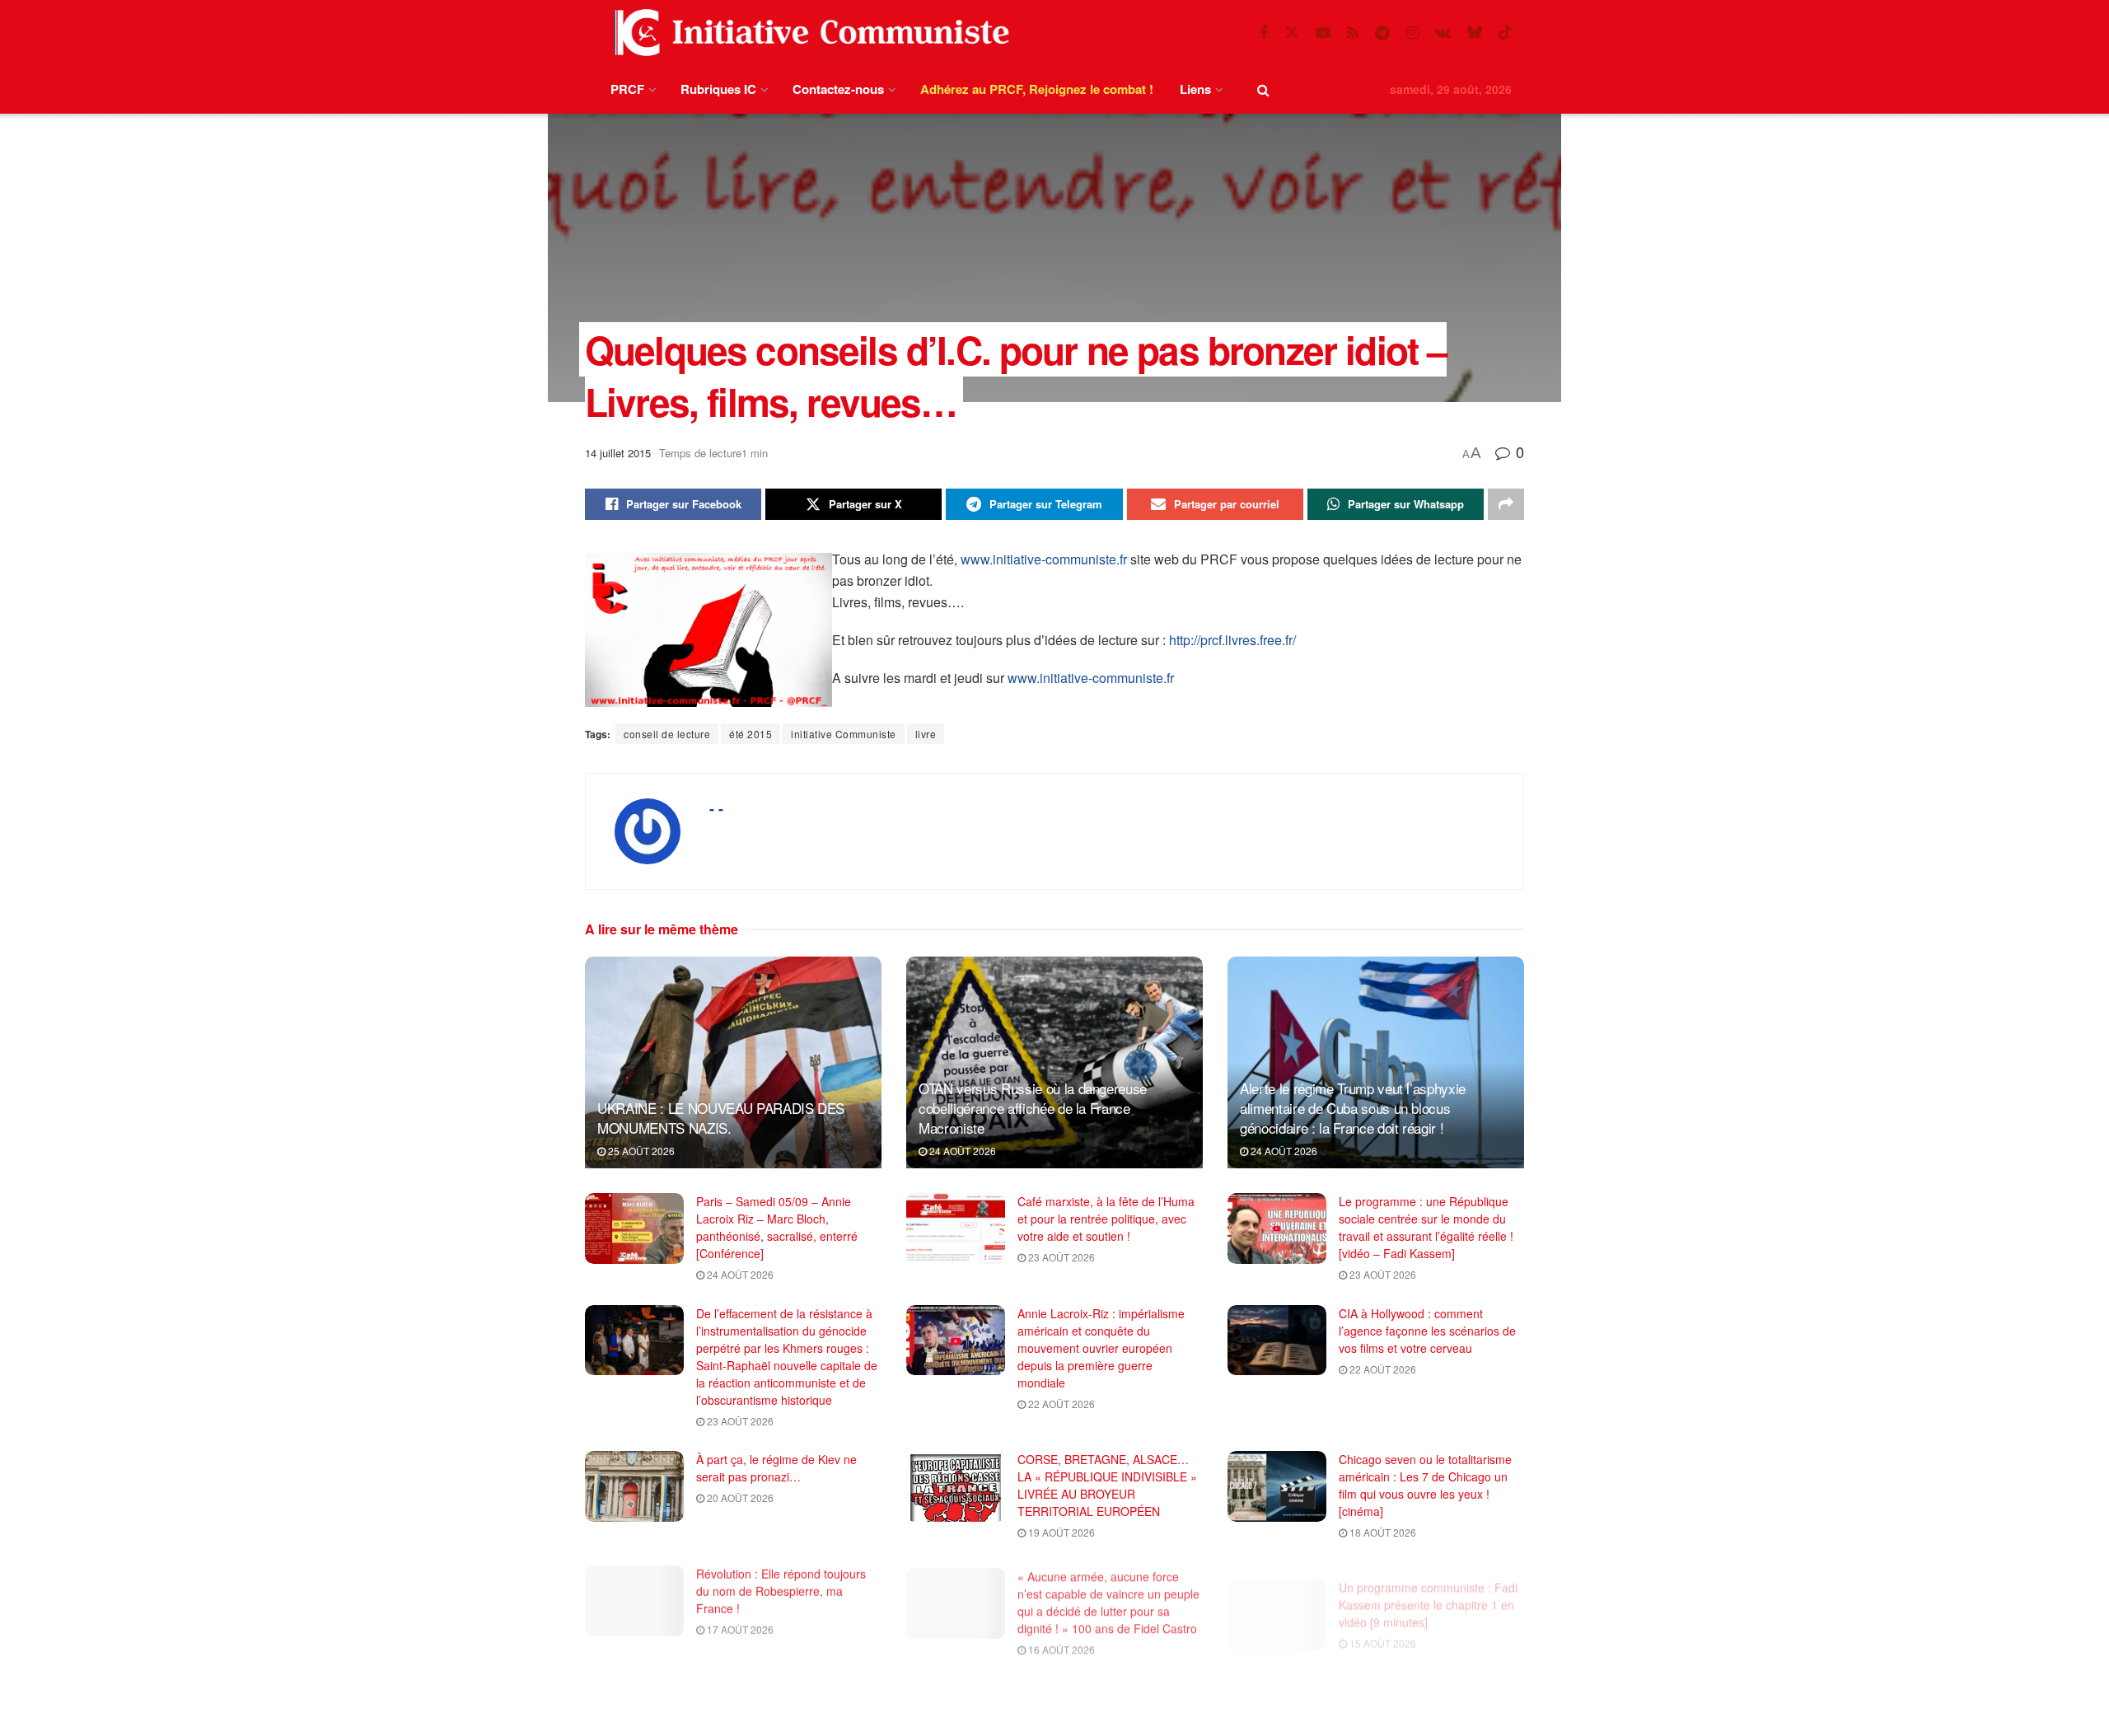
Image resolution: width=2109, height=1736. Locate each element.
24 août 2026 (961, 1151)
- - (716, 808)
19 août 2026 (1060, 1532)
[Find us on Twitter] (1292, 33)
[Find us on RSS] (1353, 33)
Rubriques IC (718, 89)
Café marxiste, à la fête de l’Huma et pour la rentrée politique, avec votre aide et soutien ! (1106, 1219)
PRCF (627, 89)
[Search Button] (1263, 89)
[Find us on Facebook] (1264, 33)
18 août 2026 (1382, 1532)
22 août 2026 (1060, 1404)
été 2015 (751, 734)
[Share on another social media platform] (1506, 504)
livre (926, 734)
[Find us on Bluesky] (1475, 33)
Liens (1195, 89)
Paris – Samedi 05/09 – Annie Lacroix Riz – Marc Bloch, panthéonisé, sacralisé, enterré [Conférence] (777, 1227)
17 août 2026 (739, 1626)
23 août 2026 (1060, 1257)
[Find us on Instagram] (1412, 33)
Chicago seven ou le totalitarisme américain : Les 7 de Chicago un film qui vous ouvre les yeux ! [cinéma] (1425, 1485)
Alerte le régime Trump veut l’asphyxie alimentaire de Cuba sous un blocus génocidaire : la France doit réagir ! (1353, 1108)
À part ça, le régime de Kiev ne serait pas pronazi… (776, 1468)
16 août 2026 (1060, 1643)
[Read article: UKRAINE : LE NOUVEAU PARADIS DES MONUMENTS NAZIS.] (733, 1062)
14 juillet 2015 (618, 453)
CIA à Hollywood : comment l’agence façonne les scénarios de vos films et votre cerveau (1427, 1331)
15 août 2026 (1382, 1626)
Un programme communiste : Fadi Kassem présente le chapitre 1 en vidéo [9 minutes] (1428, 1588)
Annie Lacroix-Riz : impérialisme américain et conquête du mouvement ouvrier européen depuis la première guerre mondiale (1101, 1348)
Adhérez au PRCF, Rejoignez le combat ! (1037, 89)
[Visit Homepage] (808, 33)
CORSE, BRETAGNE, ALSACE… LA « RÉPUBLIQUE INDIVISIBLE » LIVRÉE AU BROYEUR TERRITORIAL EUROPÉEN (1107, 1485)
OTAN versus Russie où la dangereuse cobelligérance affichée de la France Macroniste (1033, 1108)
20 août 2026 (739, 1497)
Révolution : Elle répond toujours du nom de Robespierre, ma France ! (781, 1588)
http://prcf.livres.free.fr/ (1232, 640)
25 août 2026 (640, 1151)
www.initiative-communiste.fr (1044, 559)
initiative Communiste (844, 734)
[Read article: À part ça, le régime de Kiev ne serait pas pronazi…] (634, 1486)
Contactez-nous (838, 89)
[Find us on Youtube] (1323, 33)
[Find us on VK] (1443, 33)
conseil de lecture (667, 734)
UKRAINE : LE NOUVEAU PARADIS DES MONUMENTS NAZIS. (721, 1118)
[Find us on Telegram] (1382, 33)
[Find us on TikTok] (1505, 33)
